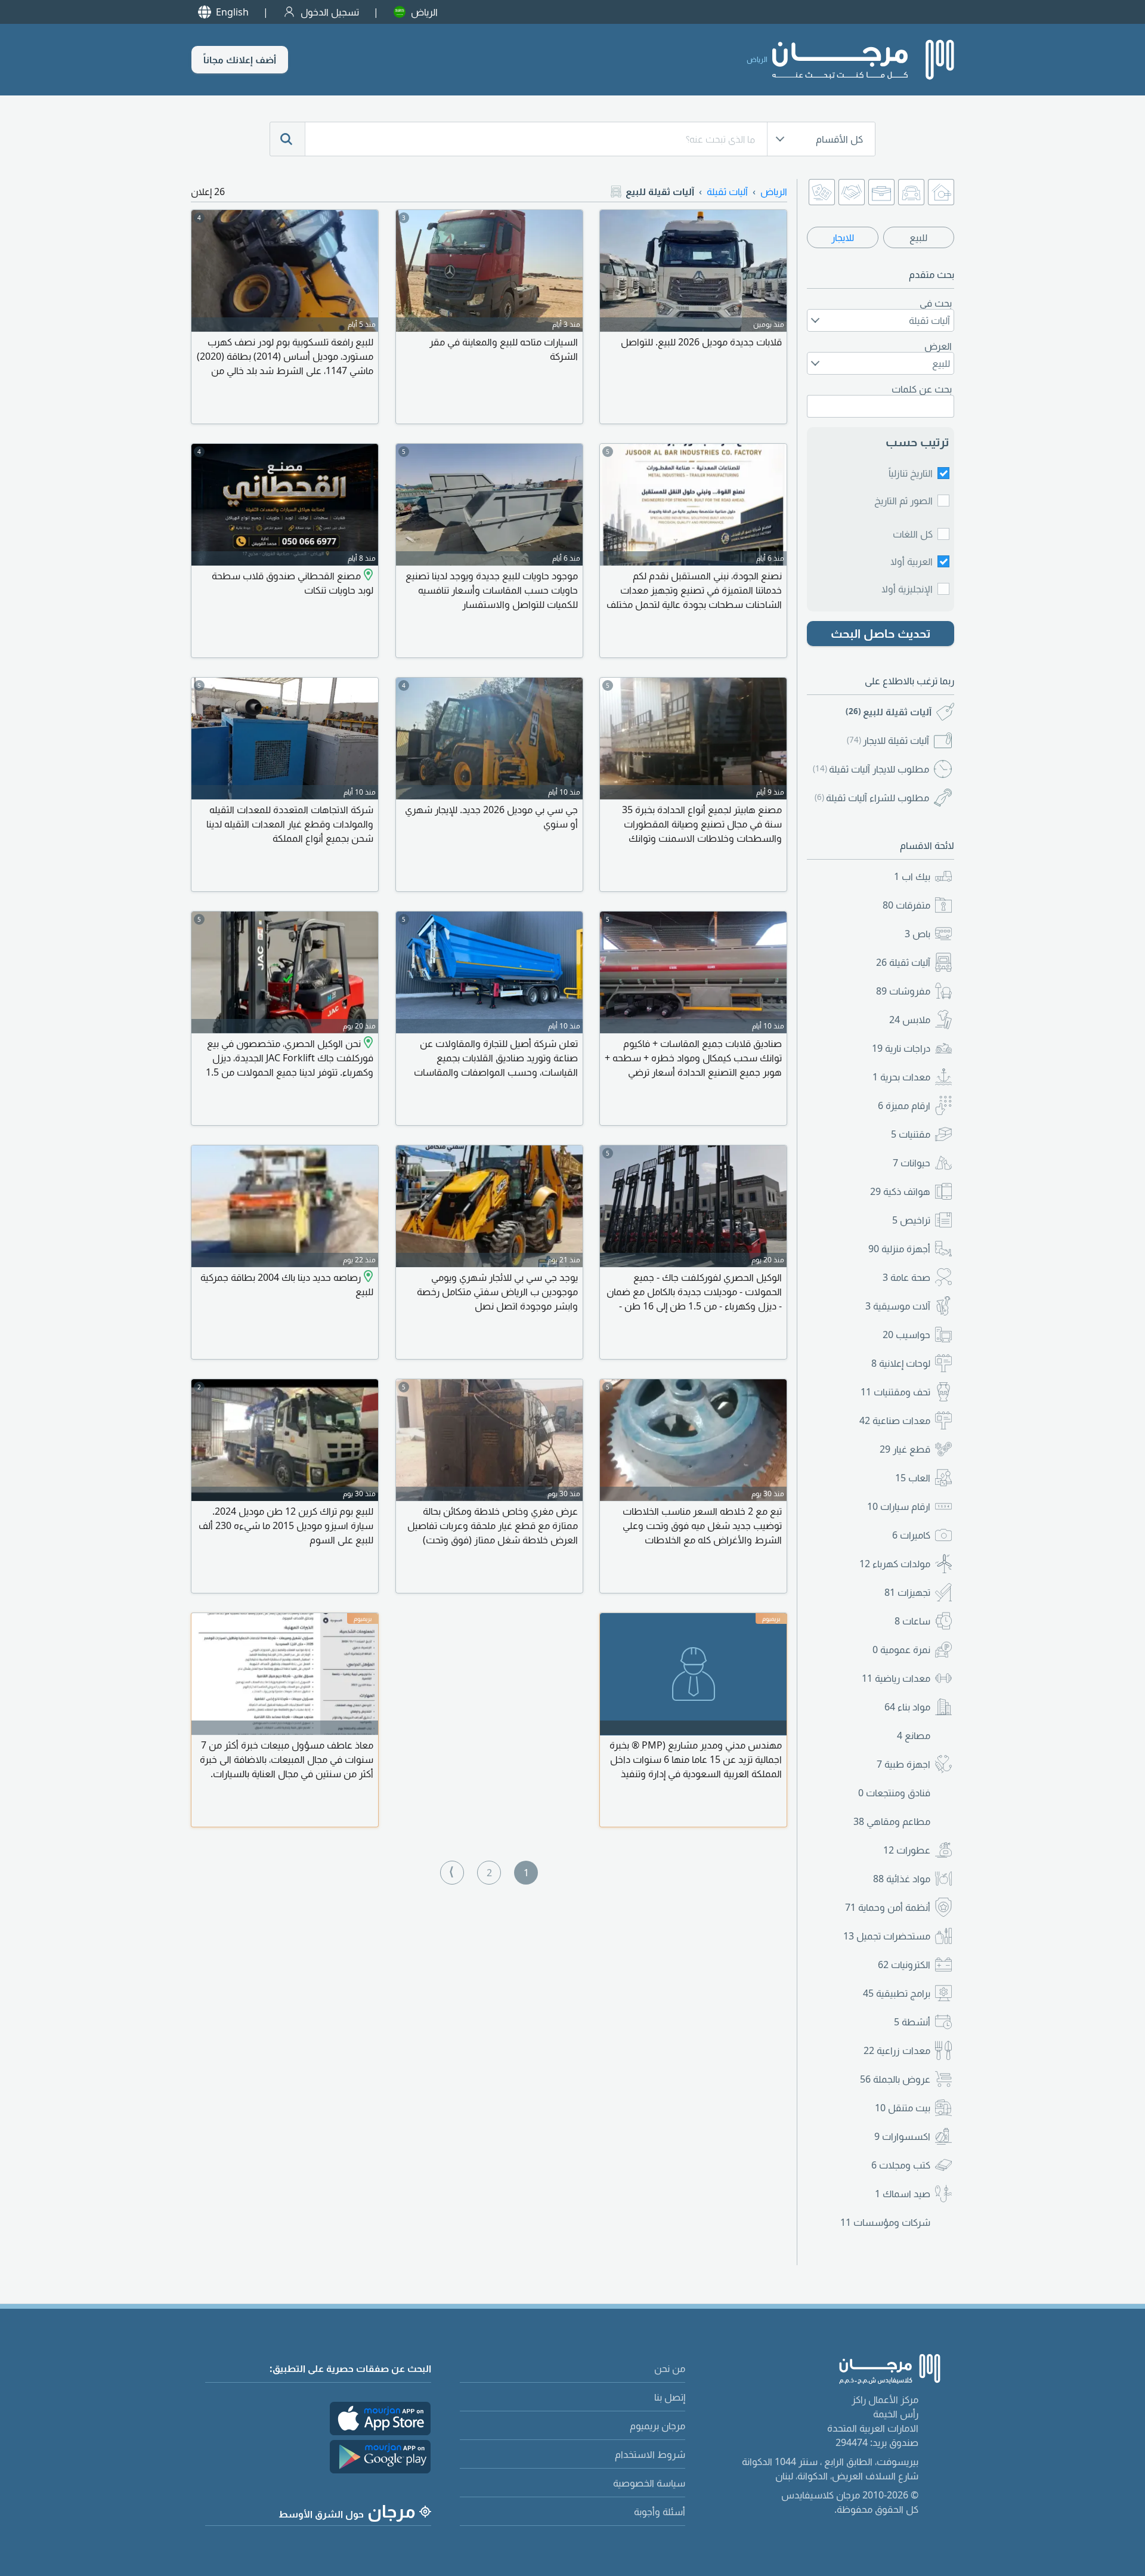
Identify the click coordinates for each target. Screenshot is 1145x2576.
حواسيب (906, 1335)
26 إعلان (208, 191)
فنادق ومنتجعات (894, 1793)
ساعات (912, 1621)
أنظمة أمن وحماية (888, 1907)
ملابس (910, 1020)
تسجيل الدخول (330, 12)
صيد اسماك (903, 2194)
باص (917, 934)
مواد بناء (907, 1707)
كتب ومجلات (901, 2165)
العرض (938, 346)
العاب (913, 1478)
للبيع (918, 237)
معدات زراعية (897, 2050)
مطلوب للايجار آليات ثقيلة (871, 769)
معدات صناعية (895, 1420)
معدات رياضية (896, 1678)
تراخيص (911, 1220)
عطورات (907, 1850)
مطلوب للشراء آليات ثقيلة (872, 798)
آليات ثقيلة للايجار (888, 740)
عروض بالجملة (895, 2079)
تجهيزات (907, 1592)
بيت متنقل (903, 2108)
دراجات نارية (901, 1048)
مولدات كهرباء (895, 1564)
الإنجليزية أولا (907, 589)
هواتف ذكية (900, 1191)
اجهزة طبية (903, 1764)
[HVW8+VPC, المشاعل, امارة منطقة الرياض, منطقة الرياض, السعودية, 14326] (367, 1043)
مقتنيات (911, 1134)
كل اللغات (913, 534)
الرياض (424, 12)
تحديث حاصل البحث (881, 633)
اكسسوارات (902, 2136)
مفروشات (903, 991)
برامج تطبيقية (897, 1993)
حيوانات (912, 1163)
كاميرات (911, 1535)
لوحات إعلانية (901, 1363)
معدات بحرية (901, 1077)
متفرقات (906, 905)
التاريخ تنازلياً (911, 473)
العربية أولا (912, 561)
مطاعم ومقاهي (892, 1821)
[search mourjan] (287, 139)
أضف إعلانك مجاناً (240, 60)
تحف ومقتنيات (895, 1392)
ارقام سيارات (899, 1506)
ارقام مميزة (904, 1105)
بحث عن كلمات (922, 389)
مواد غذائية (902, 1879)
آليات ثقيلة (903, 962)
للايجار (843, 237)
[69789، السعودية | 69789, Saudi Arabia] (367, 1277)
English (232, 12)
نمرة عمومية (901, 1650)
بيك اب (912, 876)
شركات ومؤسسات (885, 2222)
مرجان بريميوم (657, 2426)
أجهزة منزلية (899, 1249)
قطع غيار (905, 1449)
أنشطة (912, 2022)
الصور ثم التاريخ (903, 501)
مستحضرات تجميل (887, 1936)
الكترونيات (904, 1965)
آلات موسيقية (898, 1306)
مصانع (914, 1735)
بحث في (936, 303)
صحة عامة (906, 1277)
